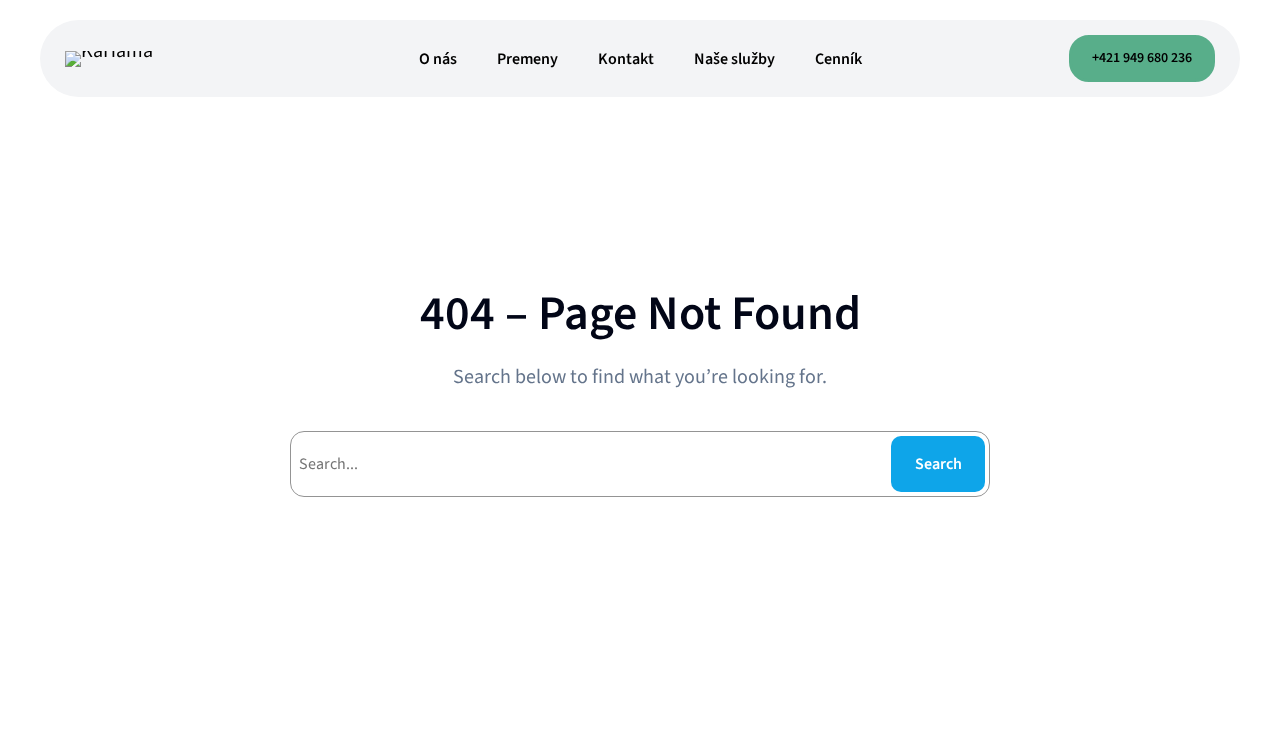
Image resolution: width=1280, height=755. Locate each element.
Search (938, 464)
